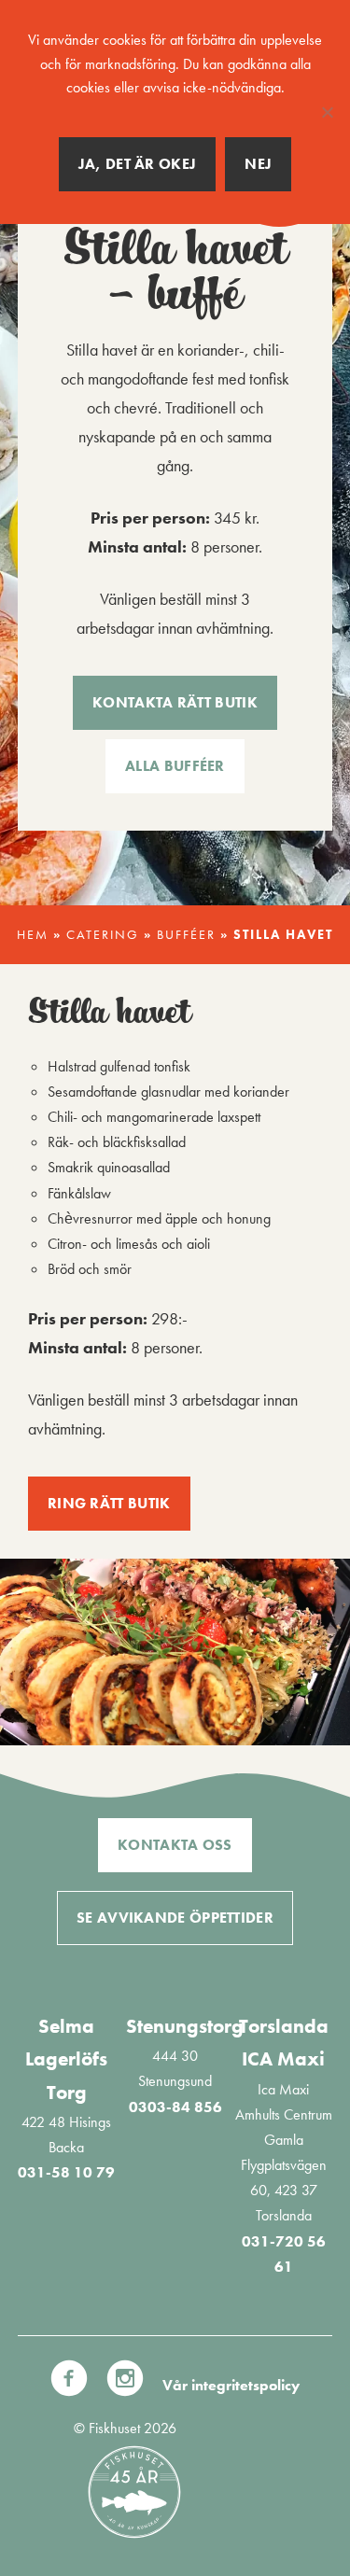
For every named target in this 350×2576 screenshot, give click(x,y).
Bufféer (186, 935)
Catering (103, 935)
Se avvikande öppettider (175, 1918)
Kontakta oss (175, 1845)
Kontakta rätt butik (175, 702)
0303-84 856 (175, 2107)
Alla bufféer (175, 766)
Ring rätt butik (109, 1503)
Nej (258, 164)
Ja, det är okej (138, 164)
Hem (33, 935)
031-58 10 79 (66, 2172)
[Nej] (327, 112)
